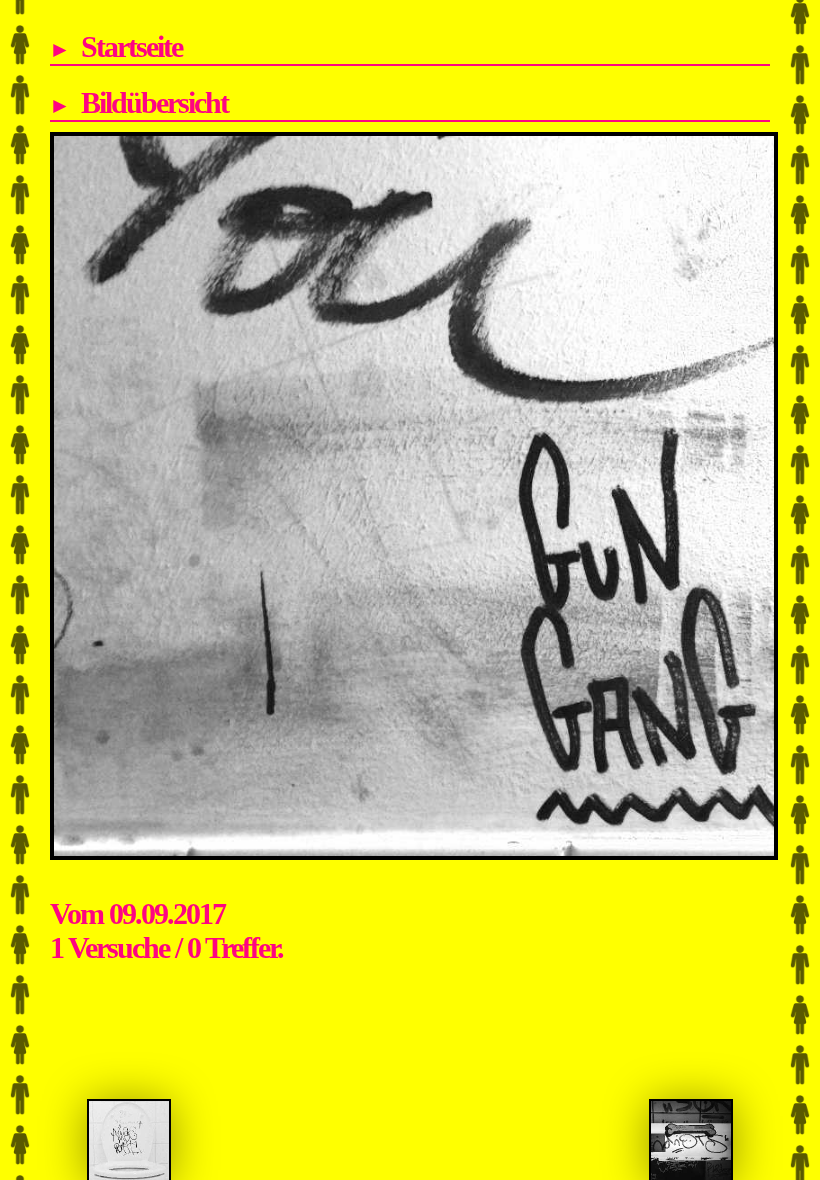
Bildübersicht (154, 102)
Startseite (131, 46)
